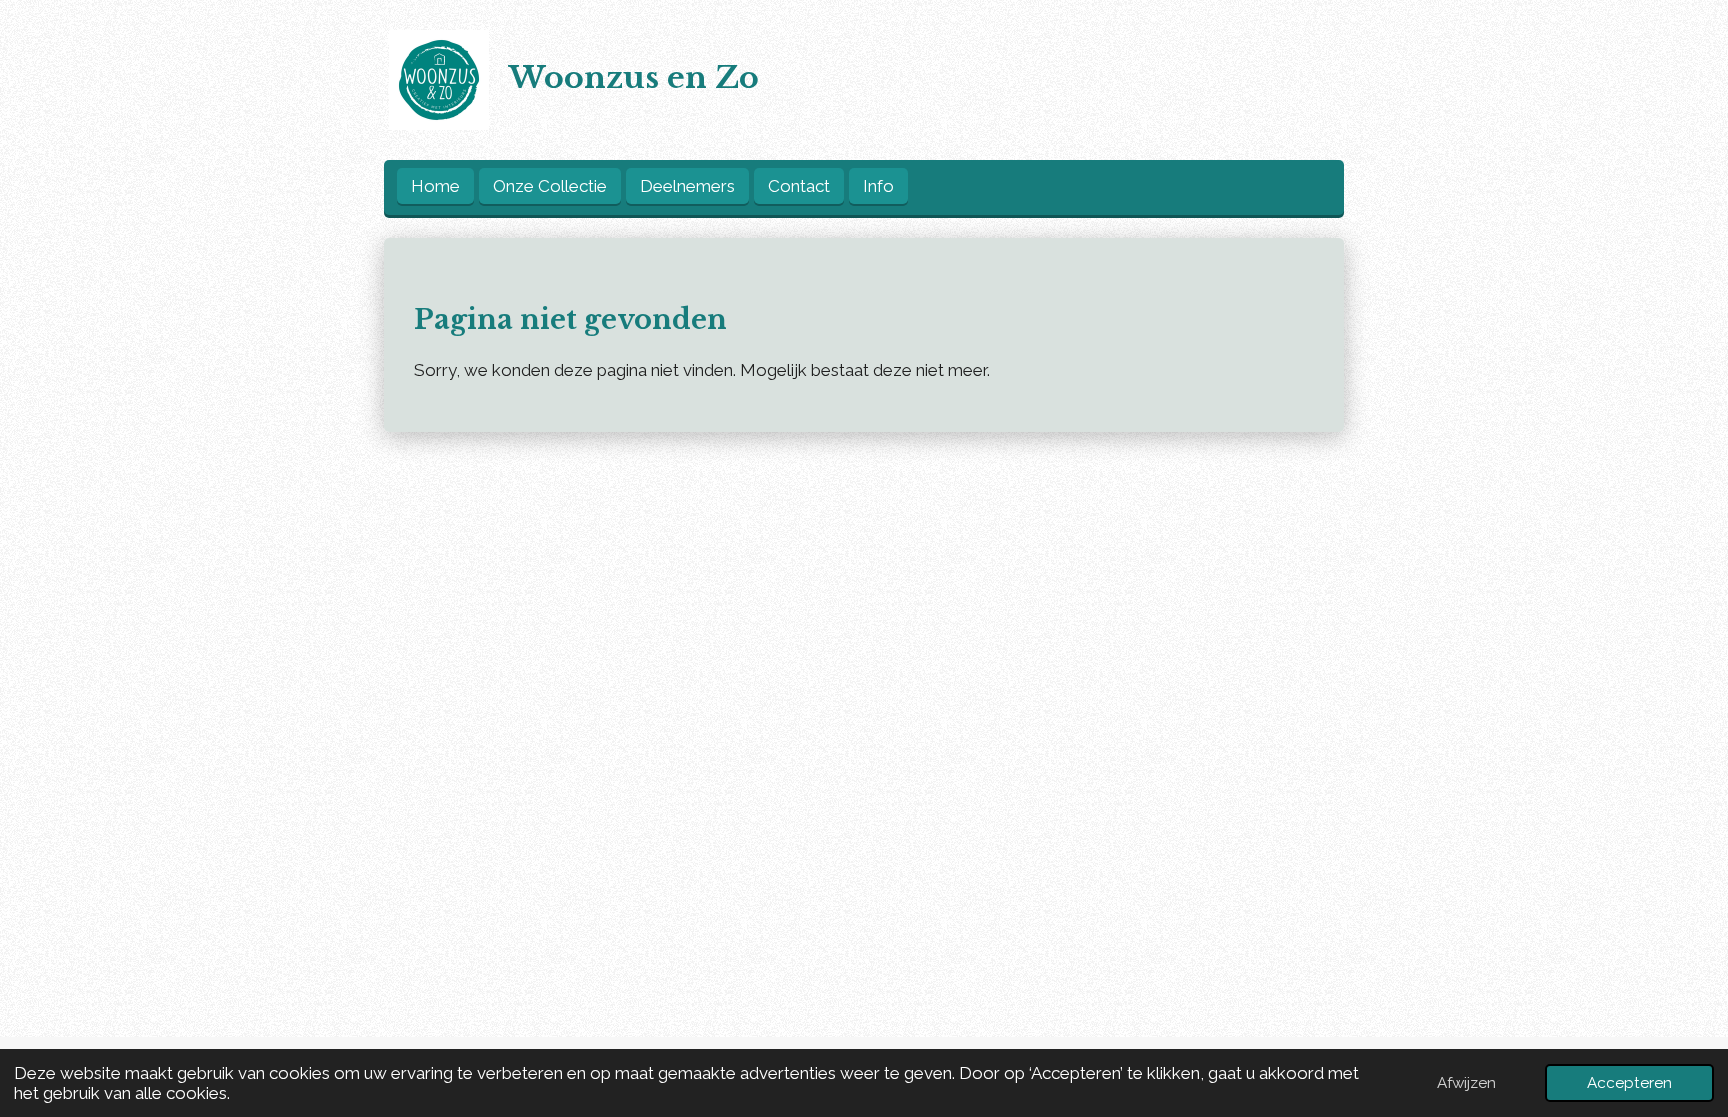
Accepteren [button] (1629, 1083)
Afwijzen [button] (1466, 1083)
